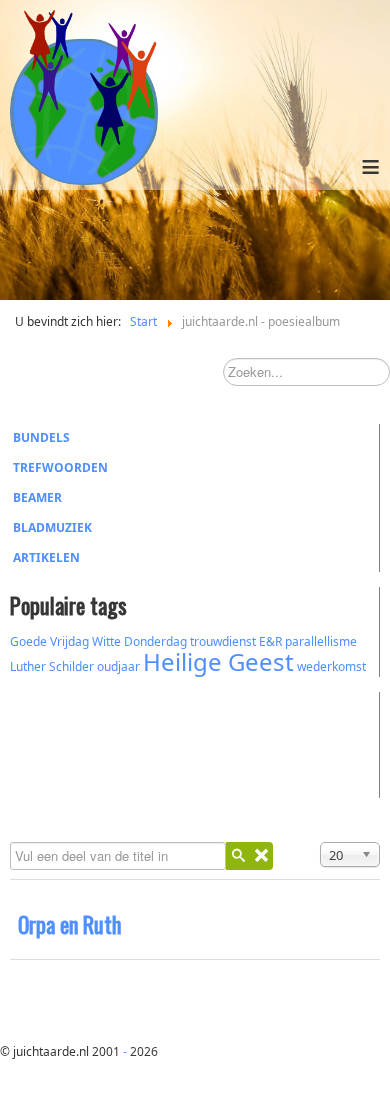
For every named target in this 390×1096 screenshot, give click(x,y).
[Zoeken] (238, 856)
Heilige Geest (218, 661)
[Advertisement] (120, 742)
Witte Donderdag (139, 641)
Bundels (41, 437)
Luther (28, 666)
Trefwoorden (60, 467)
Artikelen (46, 557)
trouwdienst (223, 641)
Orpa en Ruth (69, 924)
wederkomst (331, 666)
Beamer (37, 497)
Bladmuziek (52, 527)
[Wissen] (261, 856)
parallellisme (321, 641)
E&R (270, 641)
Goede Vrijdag (49, 641)
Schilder (71, 666)
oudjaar (118, 666)
